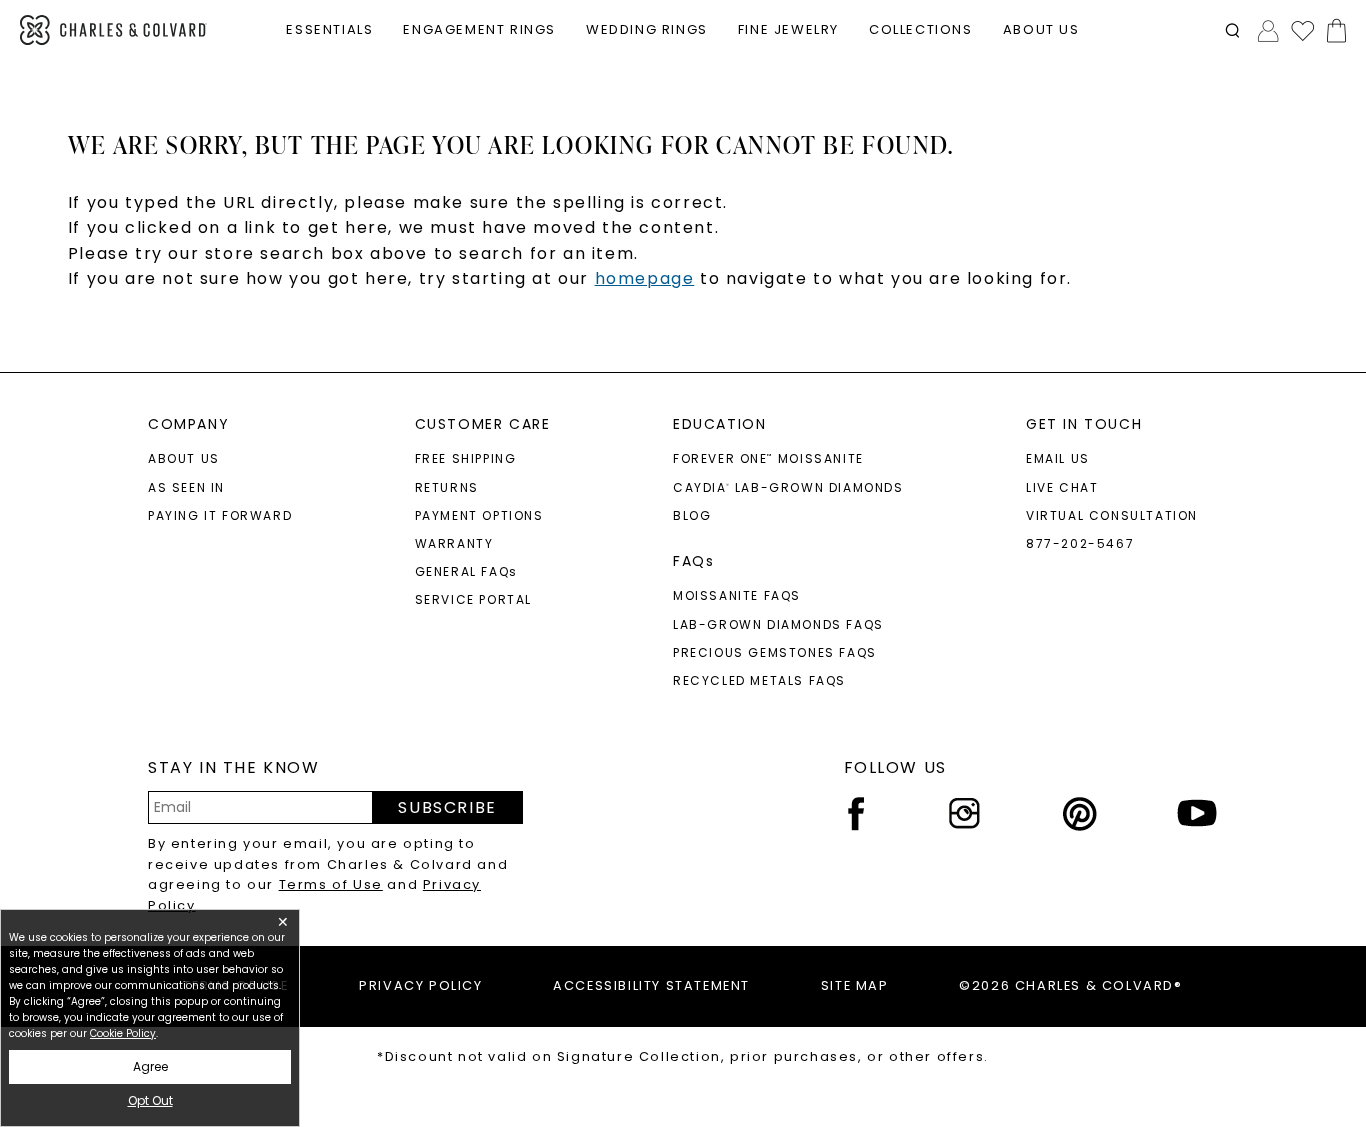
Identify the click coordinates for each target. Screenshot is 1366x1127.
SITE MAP (855, 985)
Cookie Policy (123, 1033)
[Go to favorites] (1302, 30)
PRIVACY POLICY (420, 985)
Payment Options (479, 515)
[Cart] (1332, 30)
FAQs (693, 561)
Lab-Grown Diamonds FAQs (778, 624)
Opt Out (150, 1100)
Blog (692, 515)
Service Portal (473, 599)
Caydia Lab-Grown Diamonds (788, 487)
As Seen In (186, 487)
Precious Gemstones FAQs (775, 652)
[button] (1232, 30)
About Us (184, 458)
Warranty (454, 543)
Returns (447, 487)
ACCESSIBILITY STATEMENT (651, 985)
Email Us (1058, 458)
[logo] (113, 30)
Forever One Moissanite (768, 458)
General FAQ (466, 571)
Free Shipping (466, 458)
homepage (645, 278)
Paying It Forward (220, 515)
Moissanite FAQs (737, 595)
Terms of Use (331, 884)
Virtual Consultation (1112, 515)
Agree (150, 1066)
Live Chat (1062, 487)
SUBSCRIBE (447, 807)
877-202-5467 (1080, 543)
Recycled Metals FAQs (759, 680)
